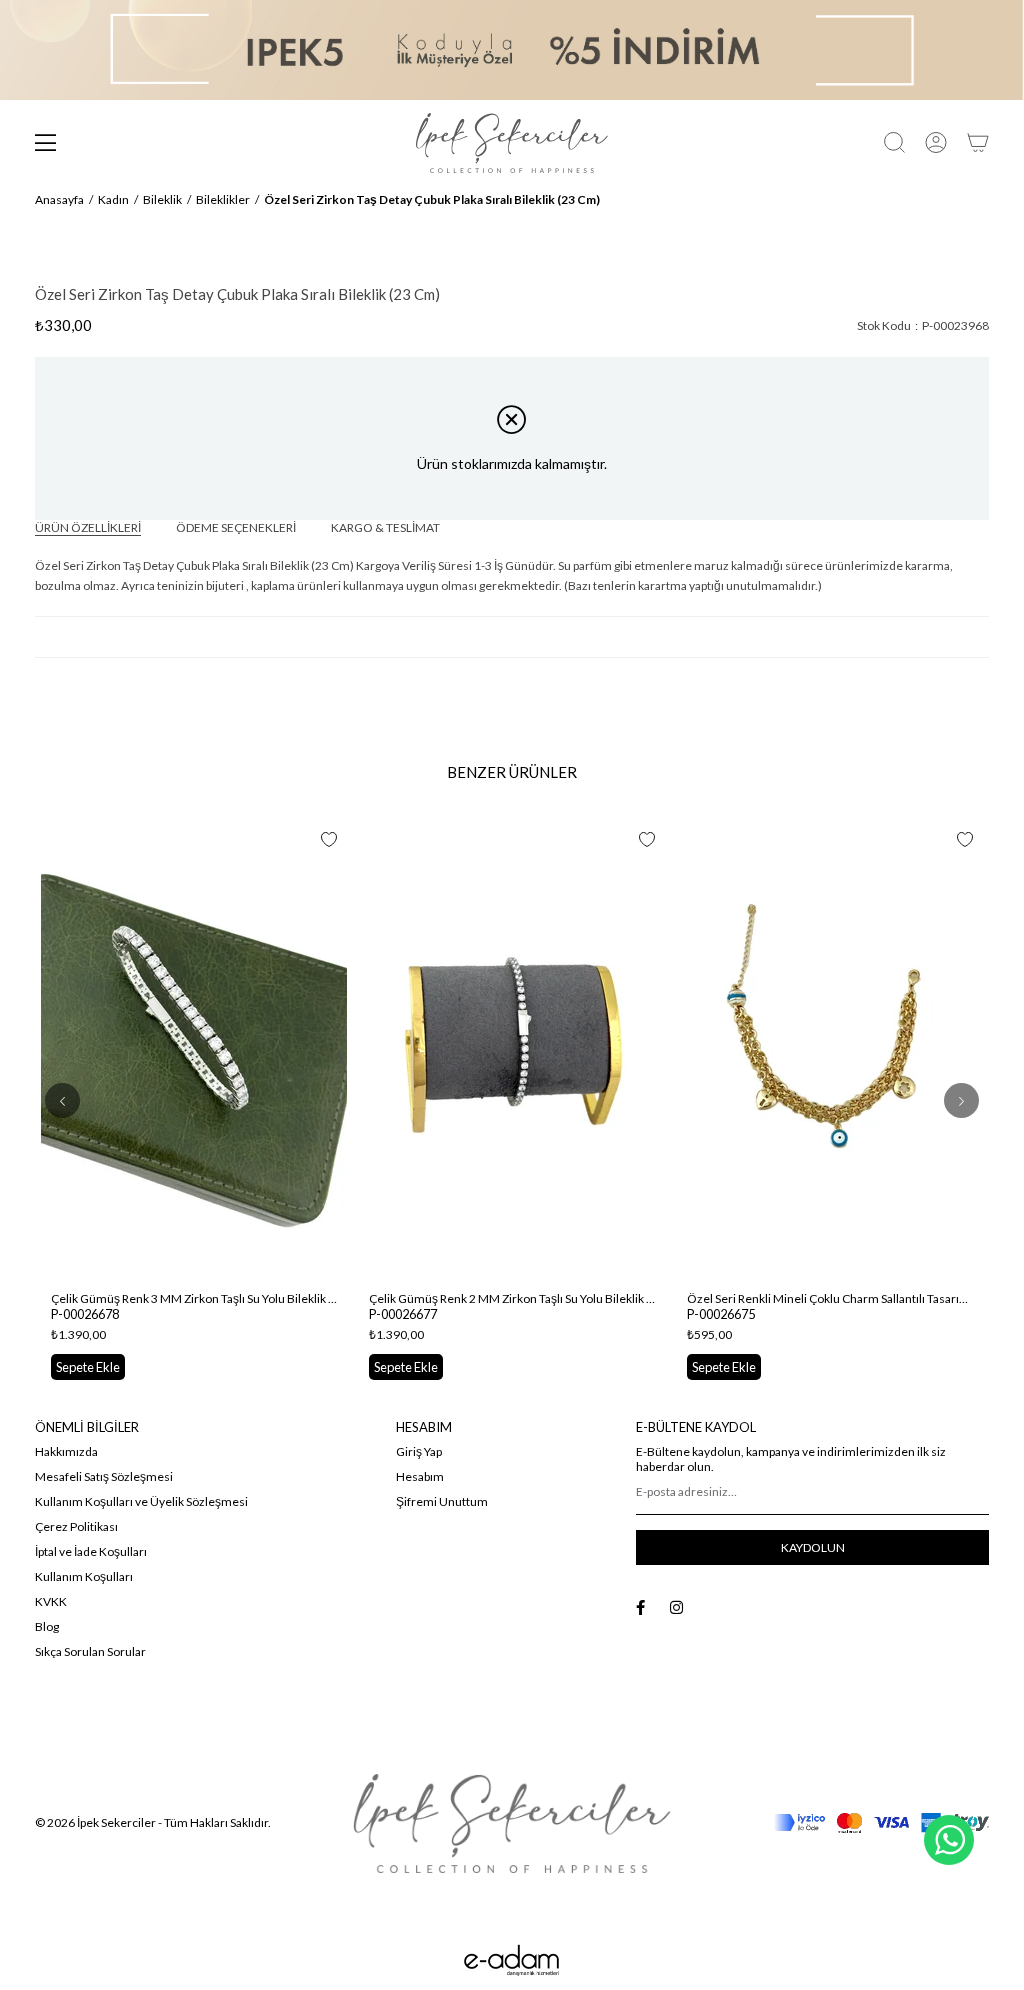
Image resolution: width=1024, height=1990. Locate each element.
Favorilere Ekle (329, 840)
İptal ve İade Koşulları (91, 1551)
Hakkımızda (66, 1451)
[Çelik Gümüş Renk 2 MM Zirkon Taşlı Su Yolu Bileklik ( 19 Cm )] (512, 1051)
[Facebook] (640, 1607)
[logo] (512, 1823)
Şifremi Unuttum (442, 1501)
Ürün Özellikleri (88, 527)
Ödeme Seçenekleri (236, 527)
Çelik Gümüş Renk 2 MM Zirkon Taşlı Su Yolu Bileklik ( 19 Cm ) (512, 1298)
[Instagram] (676, 1607)
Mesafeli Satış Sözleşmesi (104, 1476)
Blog (47, 1626)
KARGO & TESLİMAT (385, 527)
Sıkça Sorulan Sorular (90, 1651)
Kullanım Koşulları (84, 1576)
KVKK (51, 1601)
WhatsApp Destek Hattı (949, 1840)
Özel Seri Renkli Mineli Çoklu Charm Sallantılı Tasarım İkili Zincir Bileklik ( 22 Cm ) (830, 1298)
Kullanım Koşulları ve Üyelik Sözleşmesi (141, 1501)
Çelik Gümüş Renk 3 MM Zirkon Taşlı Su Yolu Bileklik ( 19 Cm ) (194, 1298)
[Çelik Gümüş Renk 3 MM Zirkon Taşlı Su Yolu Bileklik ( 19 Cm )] (194, 1051)
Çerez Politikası (76, 1526)
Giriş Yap (419, 1451)
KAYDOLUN (813, 1547)
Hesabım (420, 1476)
